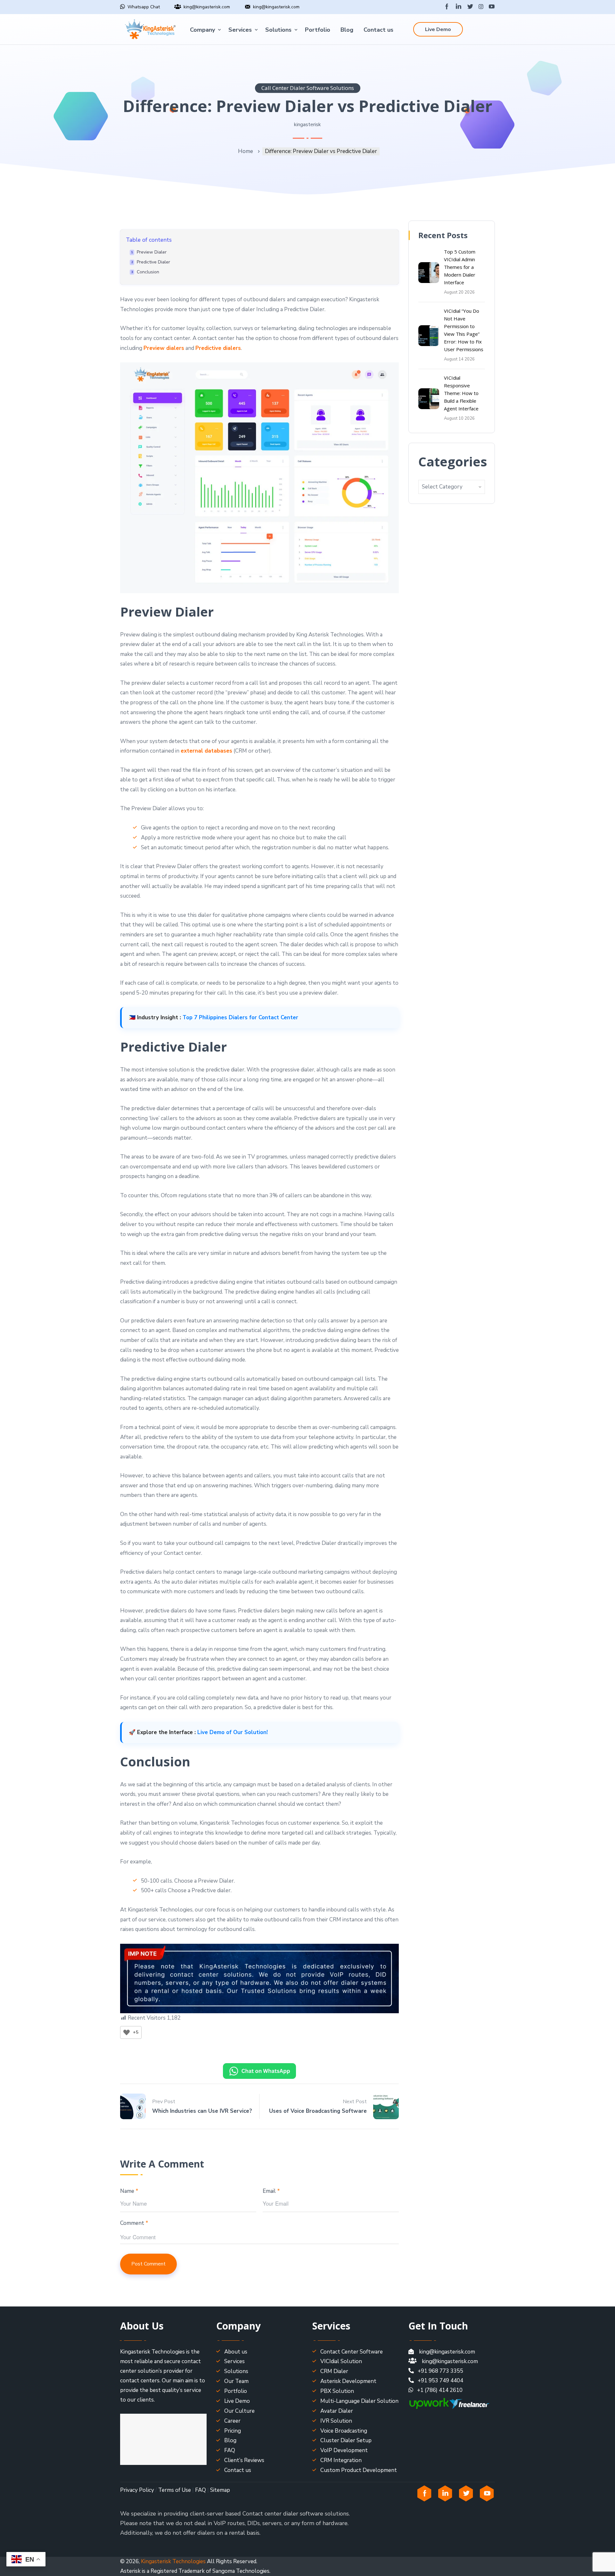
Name (129, 2191)
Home (246, 151)
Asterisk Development (348, 2381)
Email (271, 2191)
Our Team (236, 2381)
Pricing (233, 2431)
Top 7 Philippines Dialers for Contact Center (240, 1017)
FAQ (230, 2450)
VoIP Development (344, 2450)
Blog (347, 30)
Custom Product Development (359, 2470)
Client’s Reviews (244, 2460)
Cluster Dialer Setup (346, 2440)
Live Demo (438, 29)
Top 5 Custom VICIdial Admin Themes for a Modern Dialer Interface (460, 267)
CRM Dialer (334, 2371)
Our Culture (239, 2411)
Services (240, 30)
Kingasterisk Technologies (173, 2561)
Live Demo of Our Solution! (233, 1732)
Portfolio (318, 30)
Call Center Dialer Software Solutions (308, 88)
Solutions (278, 30)
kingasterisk (307, 125)
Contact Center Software (352, 2352)
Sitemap (220, 2490)
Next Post (355, 2102)
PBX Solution (337, 2391)
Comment (134, 2223)
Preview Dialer (152, 252)
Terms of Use (175, 2490)
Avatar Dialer (337, 2411)
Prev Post (164, 2102)
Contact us (378, 30)
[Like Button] (127, 2032)
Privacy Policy (137, 2490)
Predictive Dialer (153, 262)
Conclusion (148, 272)
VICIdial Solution (341, 2361)
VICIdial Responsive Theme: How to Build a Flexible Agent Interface (461, 393)
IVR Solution (336, 2421)
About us (236, 2352)
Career (232, 2421)
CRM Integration (341, 2460)
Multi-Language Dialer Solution (359, 2401)
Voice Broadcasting (344, 2431)
